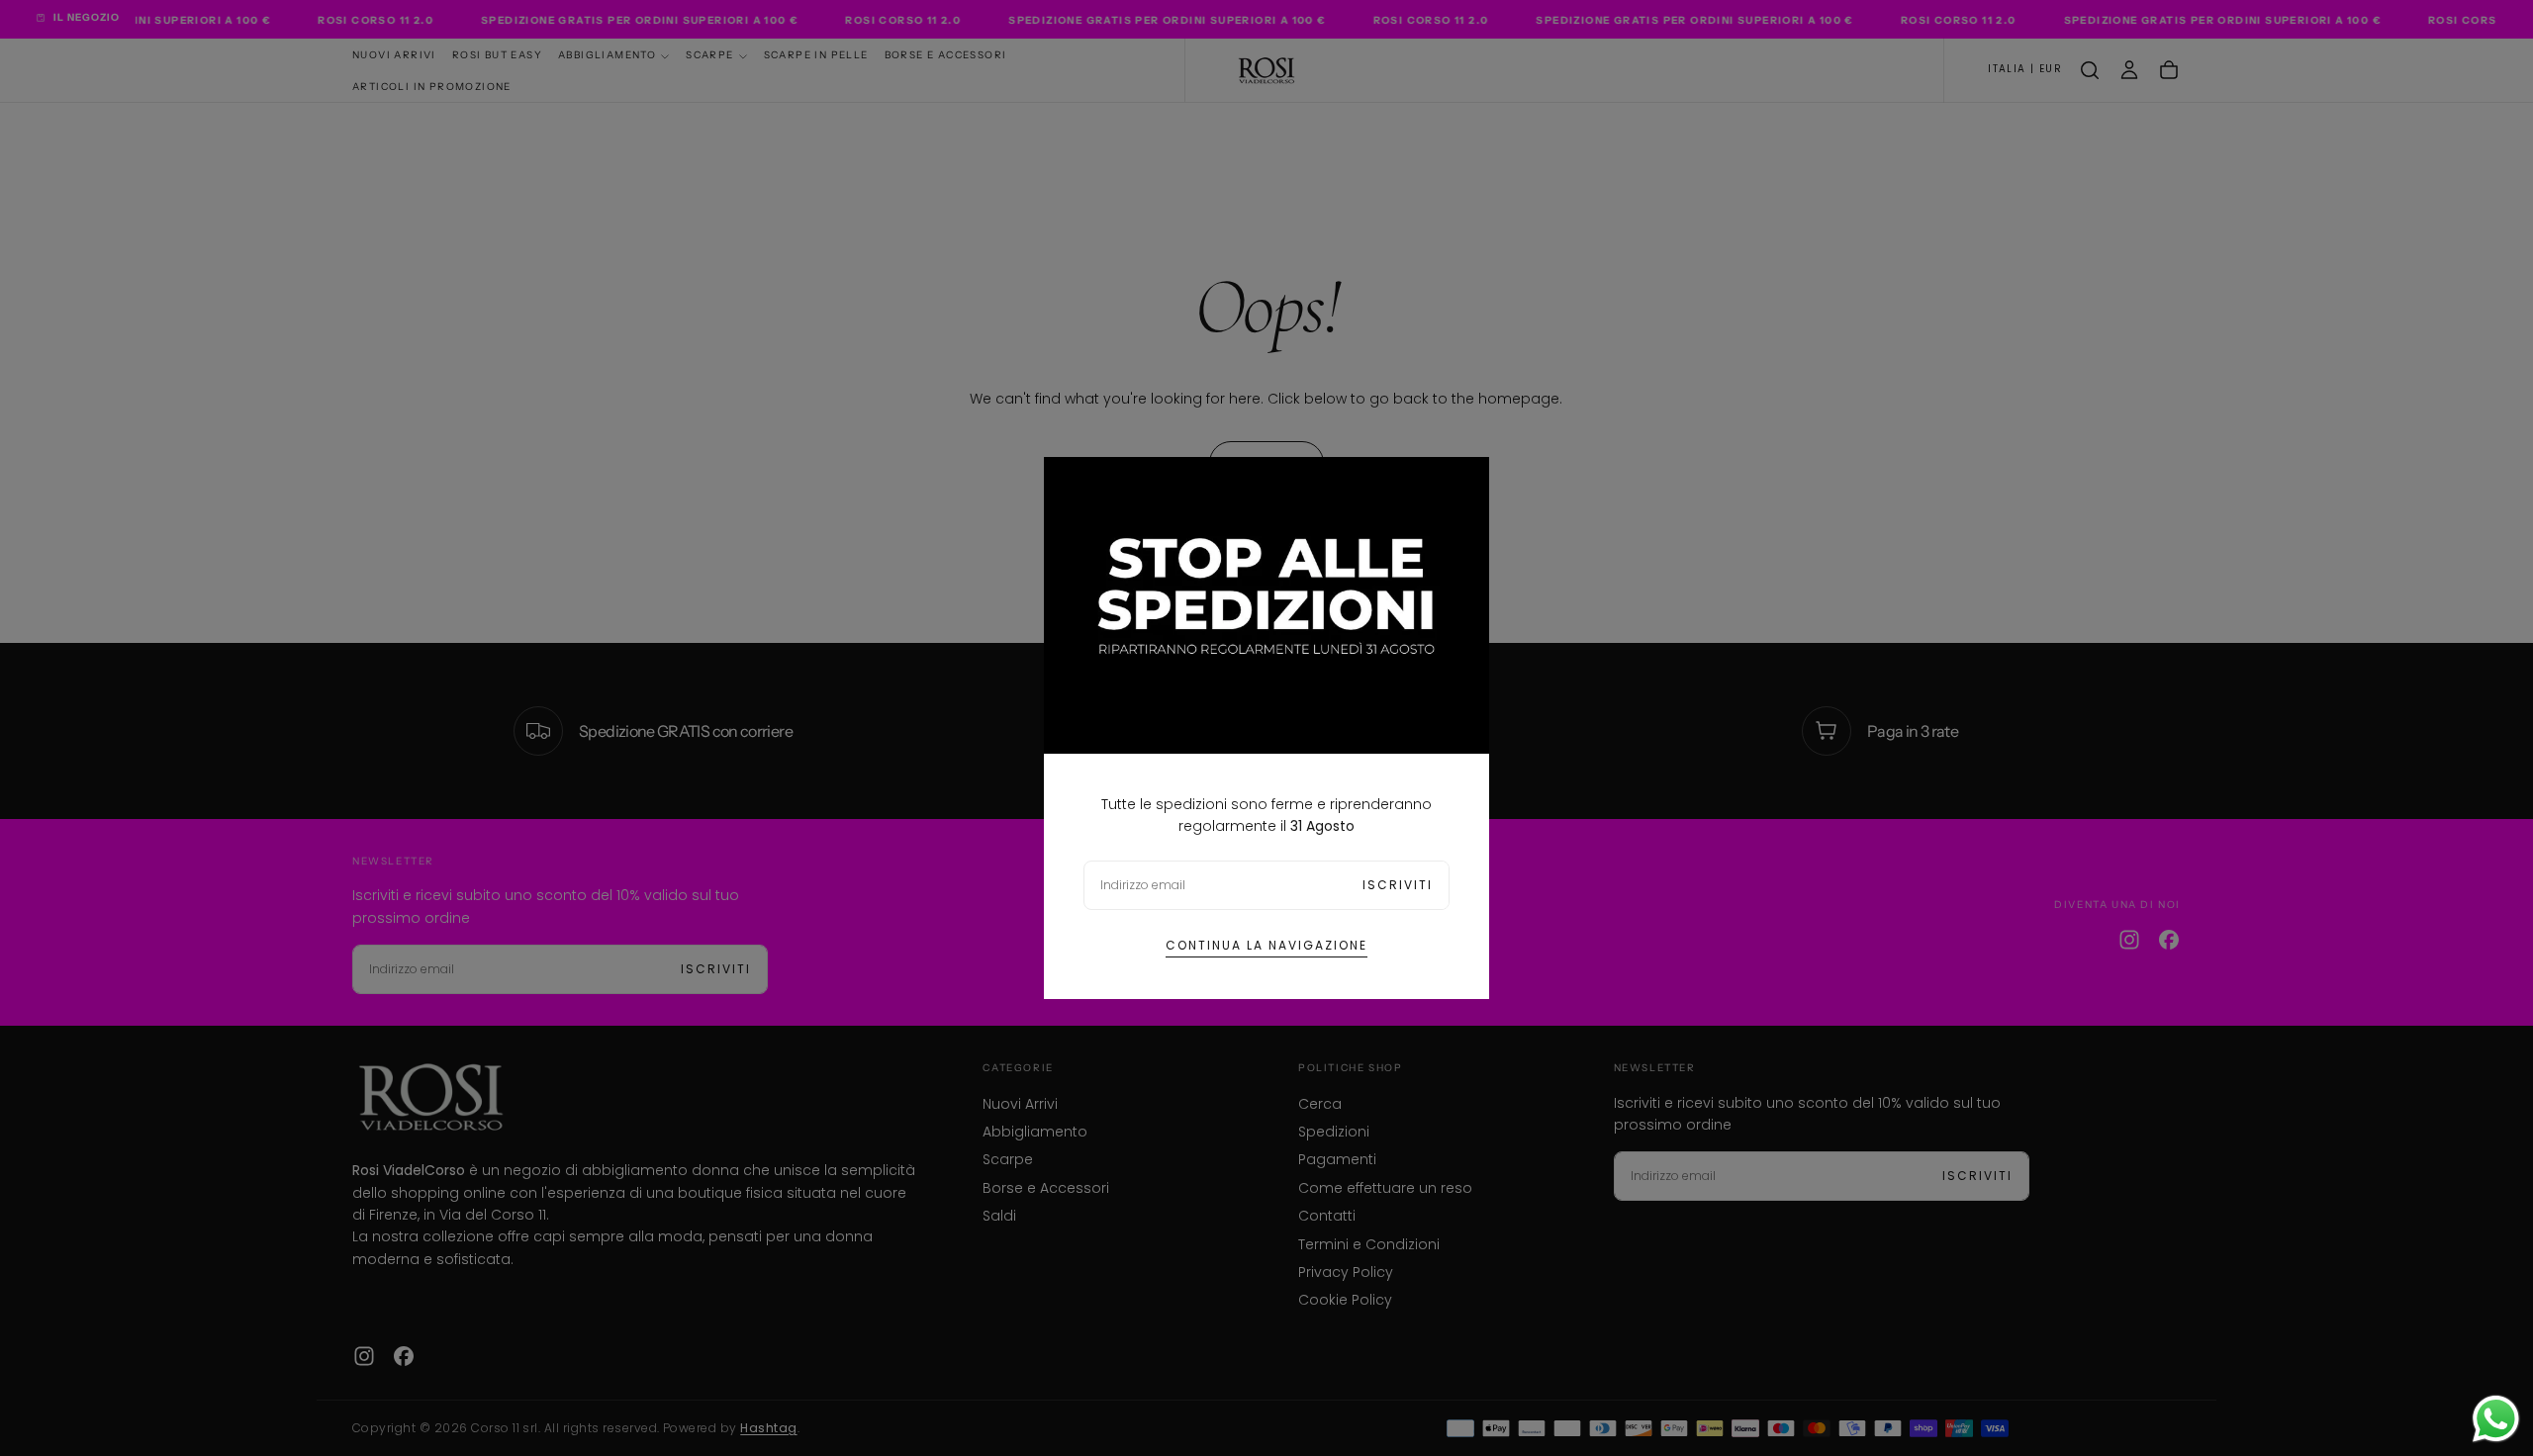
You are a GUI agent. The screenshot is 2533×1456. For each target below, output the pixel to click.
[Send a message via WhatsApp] (2496, 1419)
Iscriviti (1398, 885)
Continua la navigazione (1266, 945)
